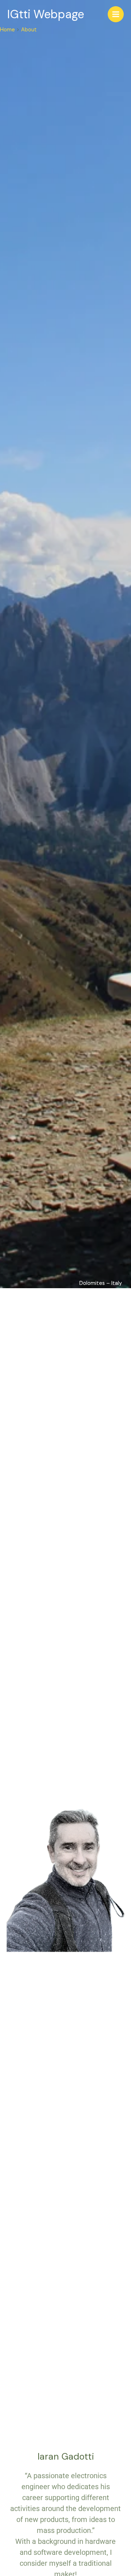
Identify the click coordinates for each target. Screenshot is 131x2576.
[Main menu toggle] (116, 14)
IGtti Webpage (46, 14)
